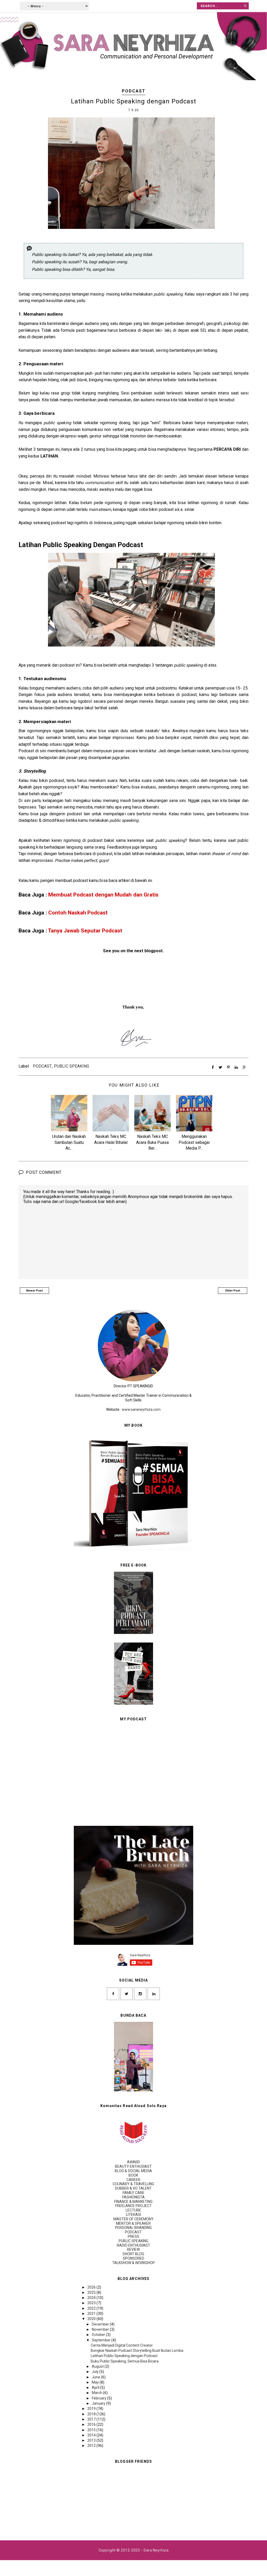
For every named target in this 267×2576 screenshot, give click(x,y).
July (96, 2372)
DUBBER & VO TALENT (133, 2188)
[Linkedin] (154, 1994)
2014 (92, 2435)
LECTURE (133, 2210)
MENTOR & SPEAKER (133, 2223)
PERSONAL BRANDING (133, 2228)
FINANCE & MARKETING (133, 2202)
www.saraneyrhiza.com (141, 1409)
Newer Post (34, 1291)
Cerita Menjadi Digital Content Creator (122, 2345)
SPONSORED (133, 2258)
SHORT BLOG (133, 2254)
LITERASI (133, 2215)
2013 (92, 2440)
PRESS (133, 2236)
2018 (92, 2414)
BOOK (133, 2175)
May (96, 2382)
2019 (92, 2409)
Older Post (233, 1291)
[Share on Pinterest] (228, 1067)
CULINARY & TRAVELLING (133, 2184)
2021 (92, 2314)
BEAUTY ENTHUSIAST (133, 2166)
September (102, 2340)
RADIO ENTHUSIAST (133, 2245)
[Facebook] (113, 1994)
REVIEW (133, 2249)
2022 (92, 2308)
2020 (92, 2319)
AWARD (133, 2162)
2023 (92, 2303)
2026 (92, 2287)
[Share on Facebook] (213, 1067)
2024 (92, 2298)
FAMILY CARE (133, 2193)
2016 (92, 2424)
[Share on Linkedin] (236, 1067)
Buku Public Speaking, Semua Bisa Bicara (125, 2361)
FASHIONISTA (133, 2197)
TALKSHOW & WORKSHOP (133, 2263)
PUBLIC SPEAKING (72, 1066)
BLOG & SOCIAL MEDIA (133, 2171)
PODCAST (134, 91)
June (96, 2377)
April (96, 2387)
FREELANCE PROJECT (133, 2206)
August (98, 2366)
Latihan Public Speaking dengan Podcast (124, 2356)
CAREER (133, 2180)
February (99, 2398)
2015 (92, 2430)
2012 (92, 2446)
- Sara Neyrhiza (155, 2550)
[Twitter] (127, 1994)
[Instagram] (140, 1994)
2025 (92, 2292)
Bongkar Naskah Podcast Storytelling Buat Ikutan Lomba (137, 2351)
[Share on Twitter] (220, 1067)
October (99, 2335)
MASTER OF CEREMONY (133, 2219)
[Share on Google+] (244, 1067)
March (97, 2393)
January (99, 2403)
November (101, 2329)
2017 (92, 2419)
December (101, 2324)
